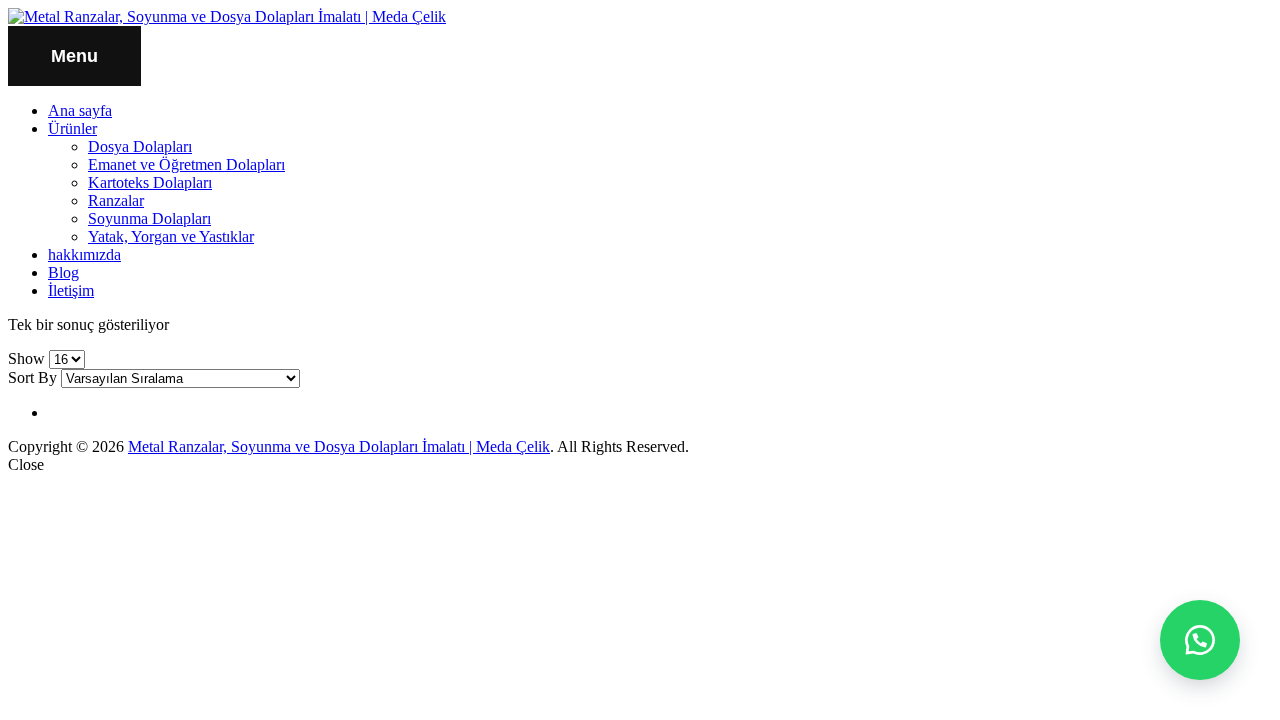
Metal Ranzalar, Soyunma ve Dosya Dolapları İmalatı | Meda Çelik (339, 446)
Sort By (32, 377)
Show (26, 358)
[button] (1200, 640)
